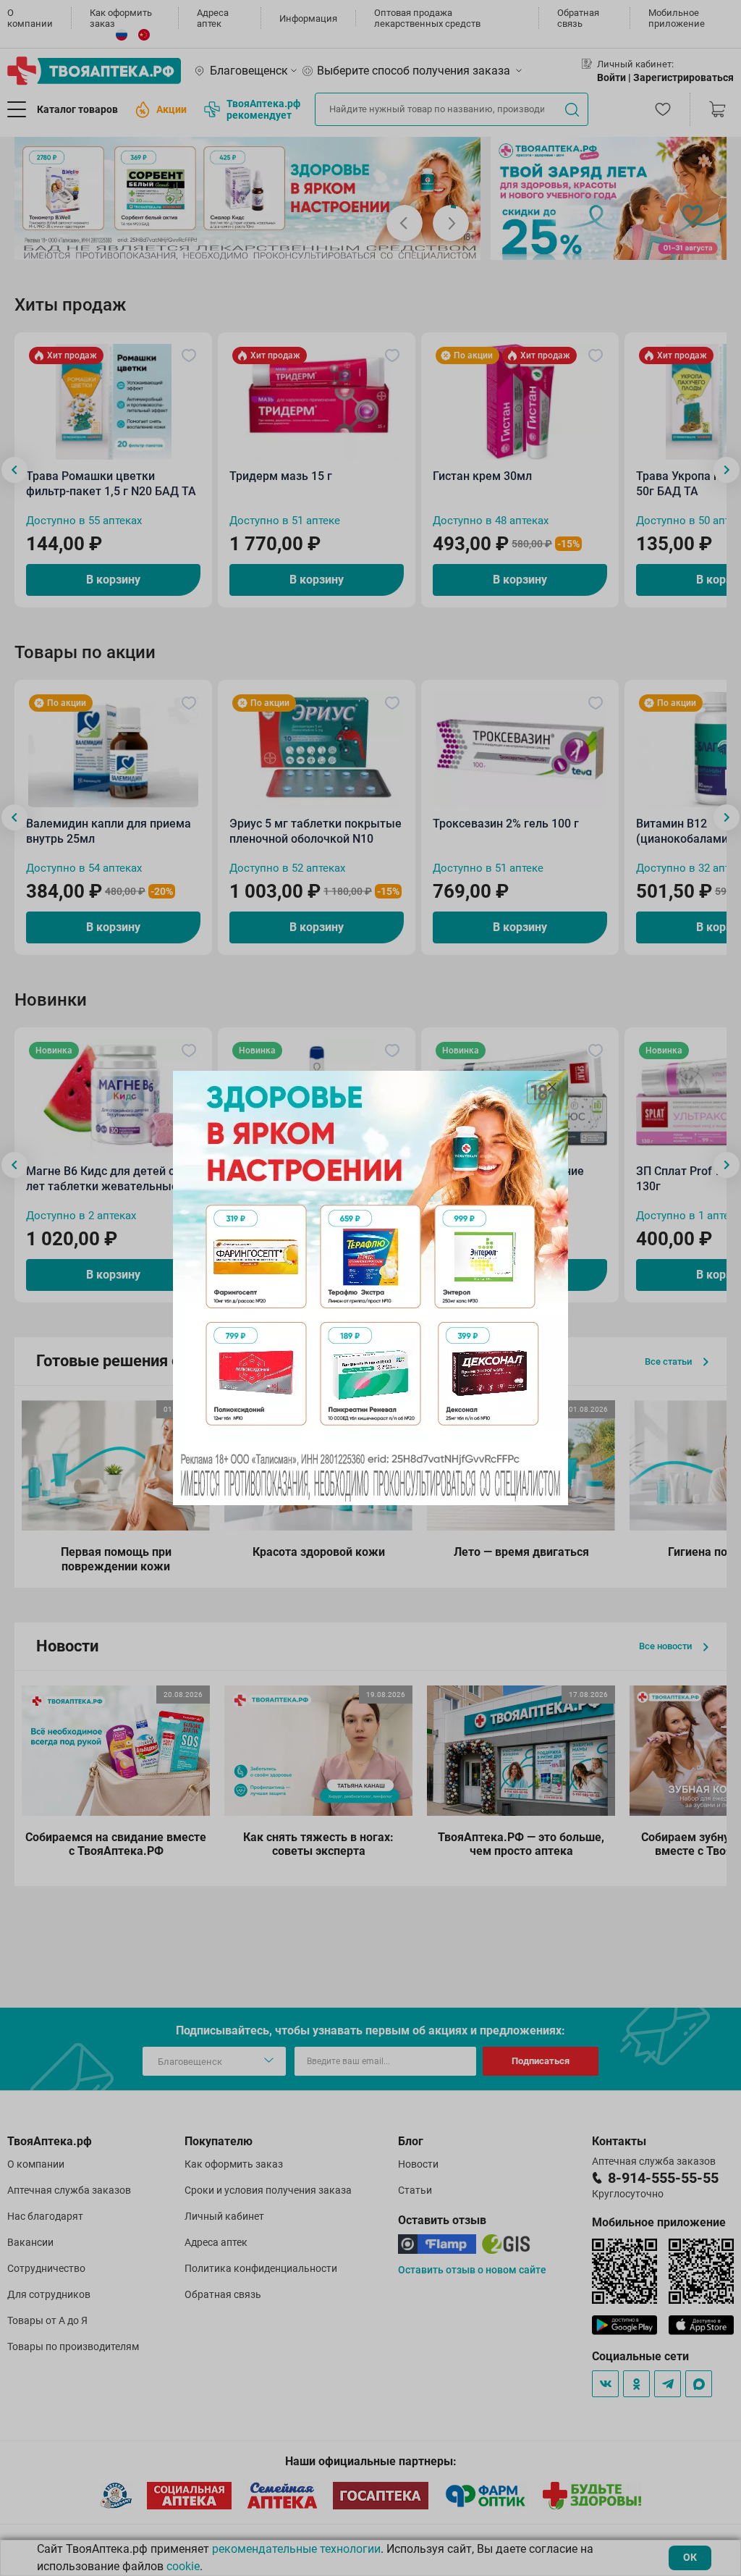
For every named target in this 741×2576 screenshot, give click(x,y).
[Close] (552, 1087)
